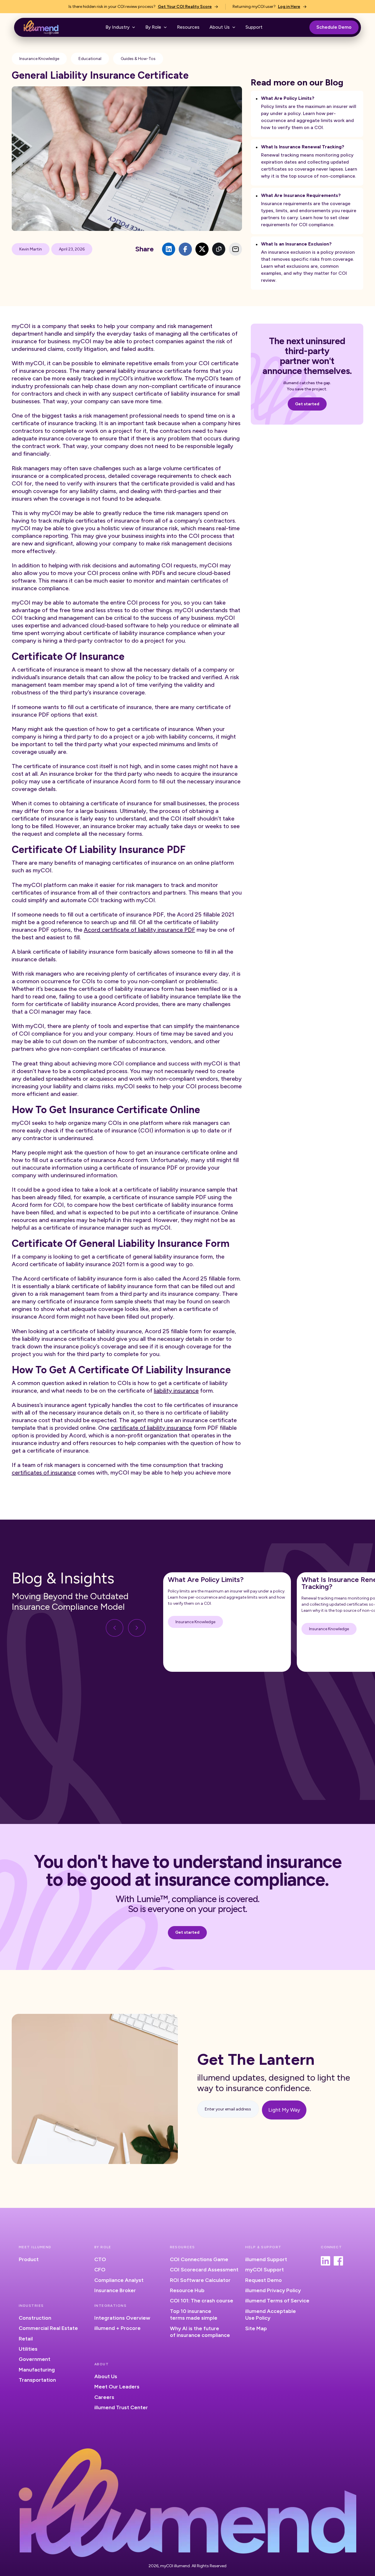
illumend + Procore (117, 2328)
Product (29, 2259)
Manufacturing (37, 2370)
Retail (26, 2339)
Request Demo (264, 2280)
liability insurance (176, 1391)
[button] (120, 27)
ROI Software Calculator (200, 2280)
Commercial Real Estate (48, 2328)
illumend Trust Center (121, 2407)
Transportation (37, 2380)
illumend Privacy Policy (273, 2290)
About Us (106, 2376)
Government (35, 2359)
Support (254, 27)
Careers (104, 2397)
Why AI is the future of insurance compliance (200, 2332)
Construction (35, 2318)
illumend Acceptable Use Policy (271, 2315)
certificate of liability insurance (151, 1428)
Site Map (256, 2328)
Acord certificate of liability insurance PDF (139, 930)
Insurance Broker (115, 2290)
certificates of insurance (44, 1473)
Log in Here (289, 7)
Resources (188, 27)
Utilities (28, 2349)
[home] (41, 27)
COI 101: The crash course (202, 2301)
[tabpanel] (227, 1622)
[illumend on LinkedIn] (325, 2261)
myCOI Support (265, 2270)
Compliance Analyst (119, 2280)
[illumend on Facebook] (338, 2261)
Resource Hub (187, 2290)
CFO (100, 2270)
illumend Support (266, 2259)
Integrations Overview (122, 2318)
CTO (100, 2259)
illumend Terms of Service (277, 2301)
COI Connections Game (199, 2259)
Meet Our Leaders (117, 2387)
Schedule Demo (334, 27)
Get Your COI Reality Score (185, 7)
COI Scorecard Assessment (204, 2270)
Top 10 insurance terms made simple (194, 2315)
